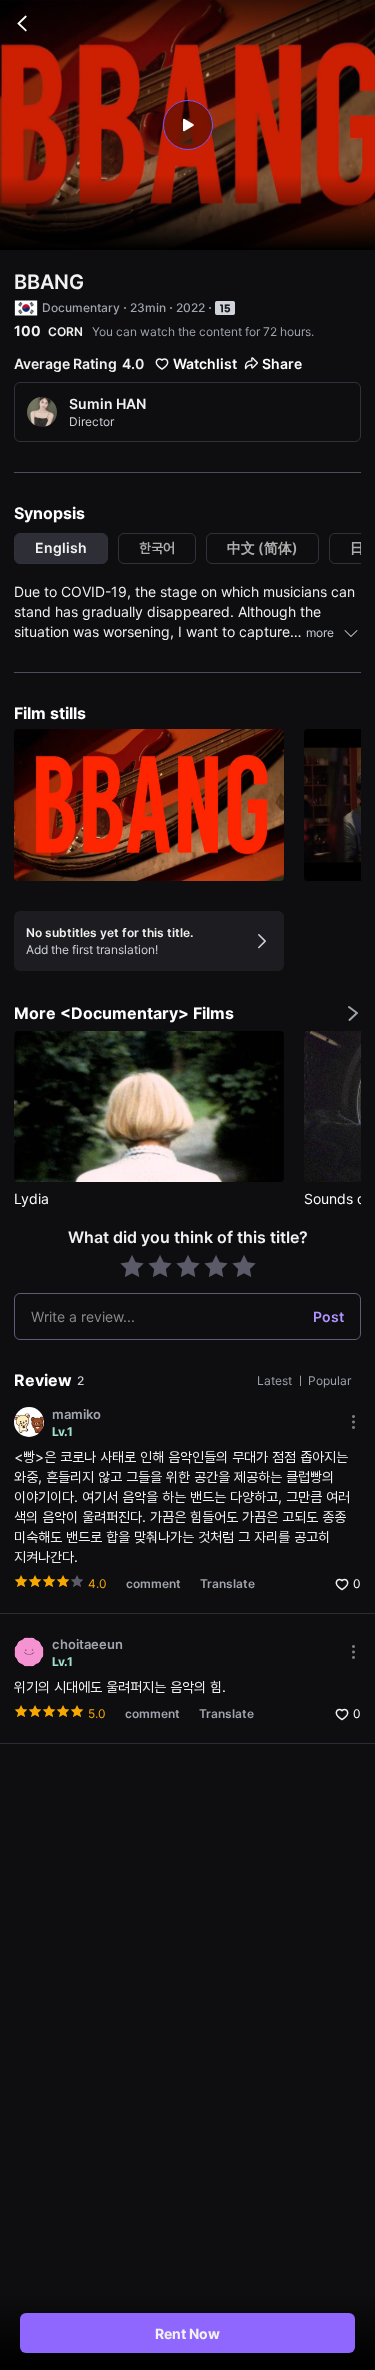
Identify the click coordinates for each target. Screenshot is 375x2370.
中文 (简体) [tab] (262, 547)
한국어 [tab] (157, 547)
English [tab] (61, 547)
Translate (227, 1583)
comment (153, 1583)
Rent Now (187, 2333)
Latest (276, 1380)
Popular (329, 1380)
